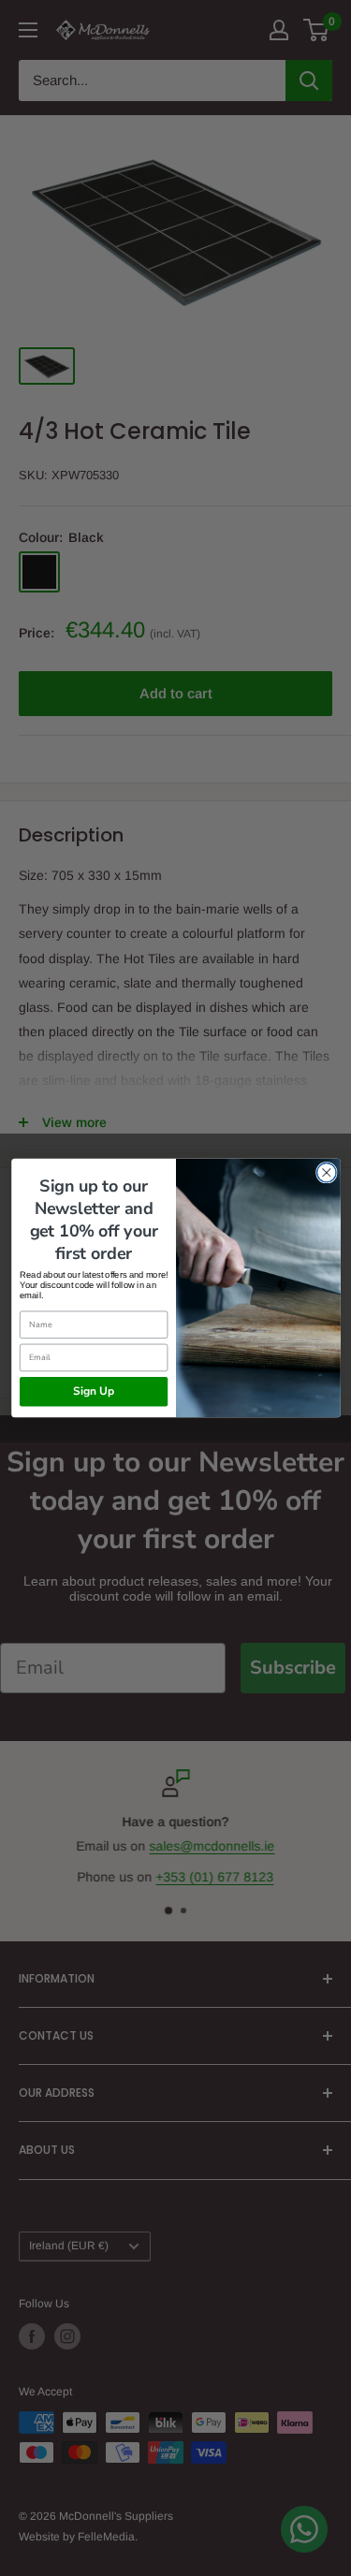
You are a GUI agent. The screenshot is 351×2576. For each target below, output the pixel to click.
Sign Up (93, 1392)
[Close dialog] (326, 1172)
